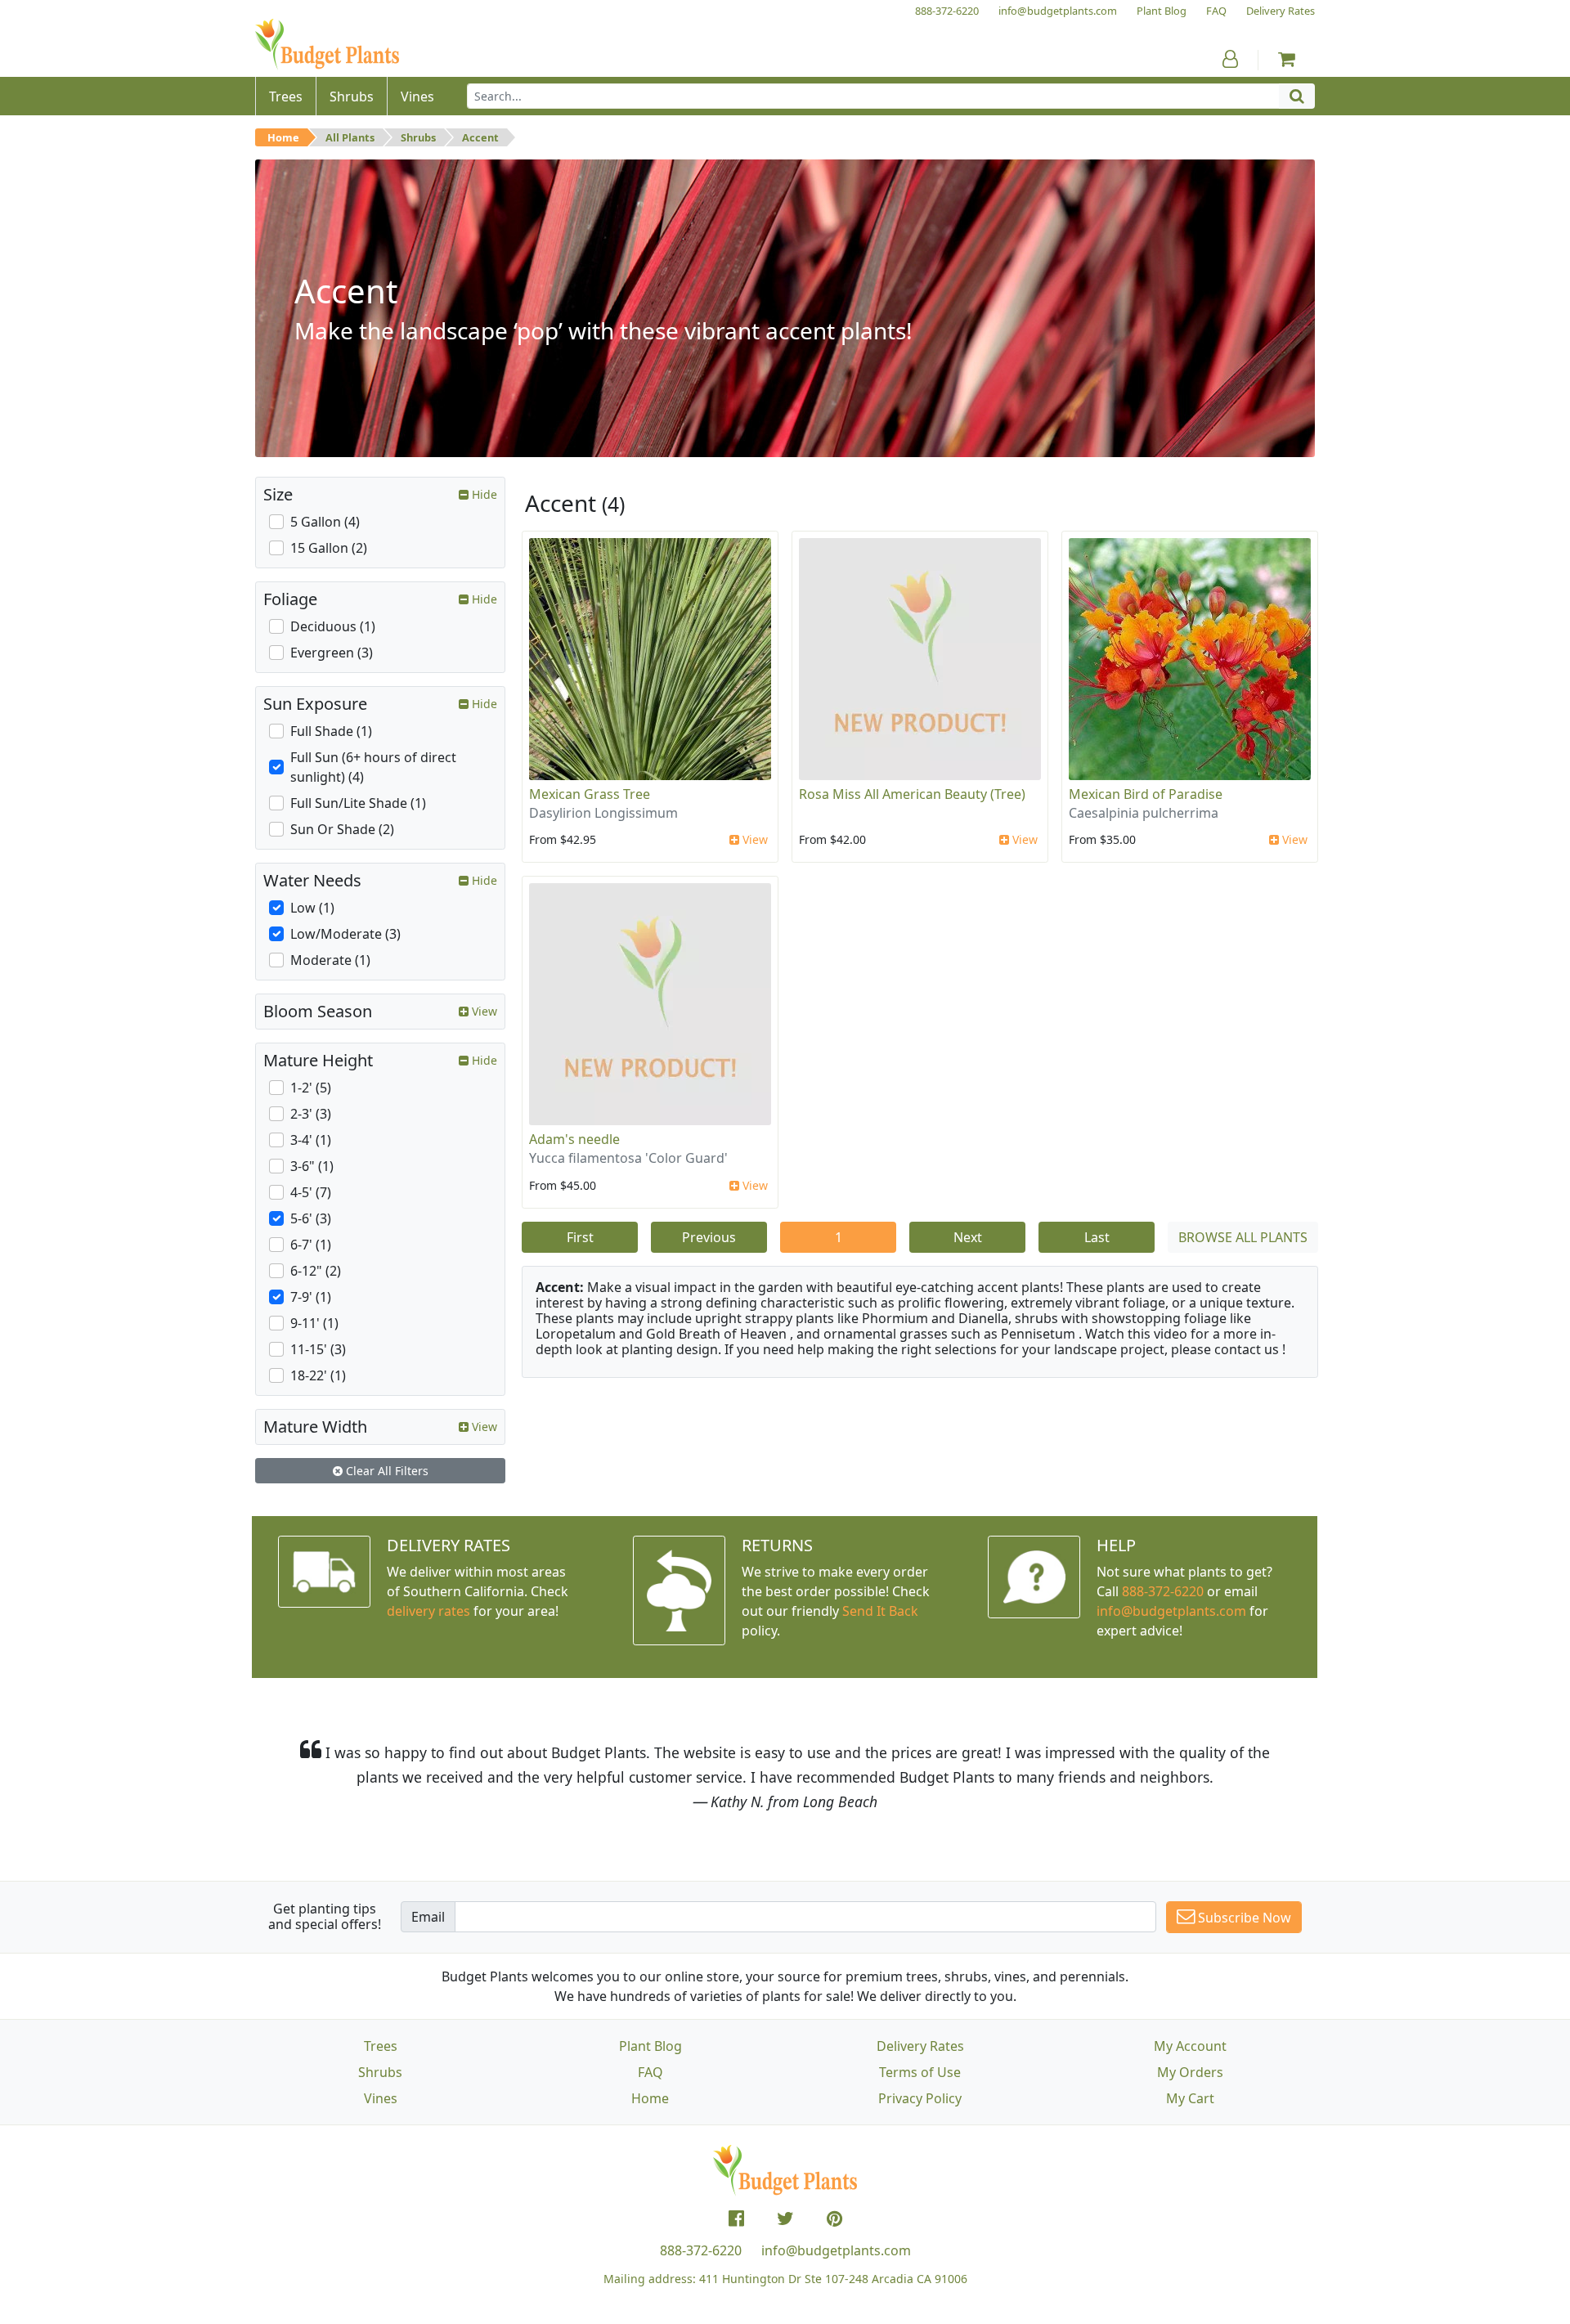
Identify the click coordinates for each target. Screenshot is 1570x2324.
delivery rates (428, 1611)
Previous (709, 1237)
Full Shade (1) (331, 731)
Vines (381, 2098)
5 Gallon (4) (325, 522)
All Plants (350, 137)
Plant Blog (650, 2046)
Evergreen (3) (332, 653)
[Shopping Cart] (1287, 59)
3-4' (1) (311, 1140)
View (754, 839)
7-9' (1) (311, 1297)
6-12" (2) (316, 1271)
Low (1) (312, 908)
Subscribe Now (1243, 1918)
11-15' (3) (318, 1349)
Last (1097, 1237)
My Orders (1190, 2072)
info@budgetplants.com (836, 2250)
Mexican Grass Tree (590, 794)
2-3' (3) (311, 1114)
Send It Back (880, 1611)
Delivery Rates (920, 2046)
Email (428, 1917)
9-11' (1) (314, 1323)
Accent (480, 137)
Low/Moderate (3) (345, 934)
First (580, 1237)
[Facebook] (736, 2219)
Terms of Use (920, 2072)
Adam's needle (574, 1139)
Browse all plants (1243, 1237)
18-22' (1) (318, 1375)
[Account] (1230, 59)
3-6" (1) (312, 1166)
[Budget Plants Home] (327, 45)
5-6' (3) (311, 1218)
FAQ (650, 2072)
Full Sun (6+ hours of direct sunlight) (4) (373, 767)
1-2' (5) (311, 1088)
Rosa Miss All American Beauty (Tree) (912, 794)
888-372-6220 (1163, 1591)
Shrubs (418, 137)
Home (283, 137)
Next (968, 1237)
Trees (381, 2046)
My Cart (1190, 2098)
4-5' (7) (311, 1192)
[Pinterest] (834, 2219)
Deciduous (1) (333, 626)
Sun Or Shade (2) (342, 829)
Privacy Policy (920, 2098)
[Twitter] (785, 2219)
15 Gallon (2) (329, 548)
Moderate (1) (330, 960)
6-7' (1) (311, 1245)
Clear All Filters (386, 1471)
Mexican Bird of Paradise (1146, 794)
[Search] (1297, 96)
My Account (1190, 2046)
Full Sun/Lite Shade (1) (358, 803)
